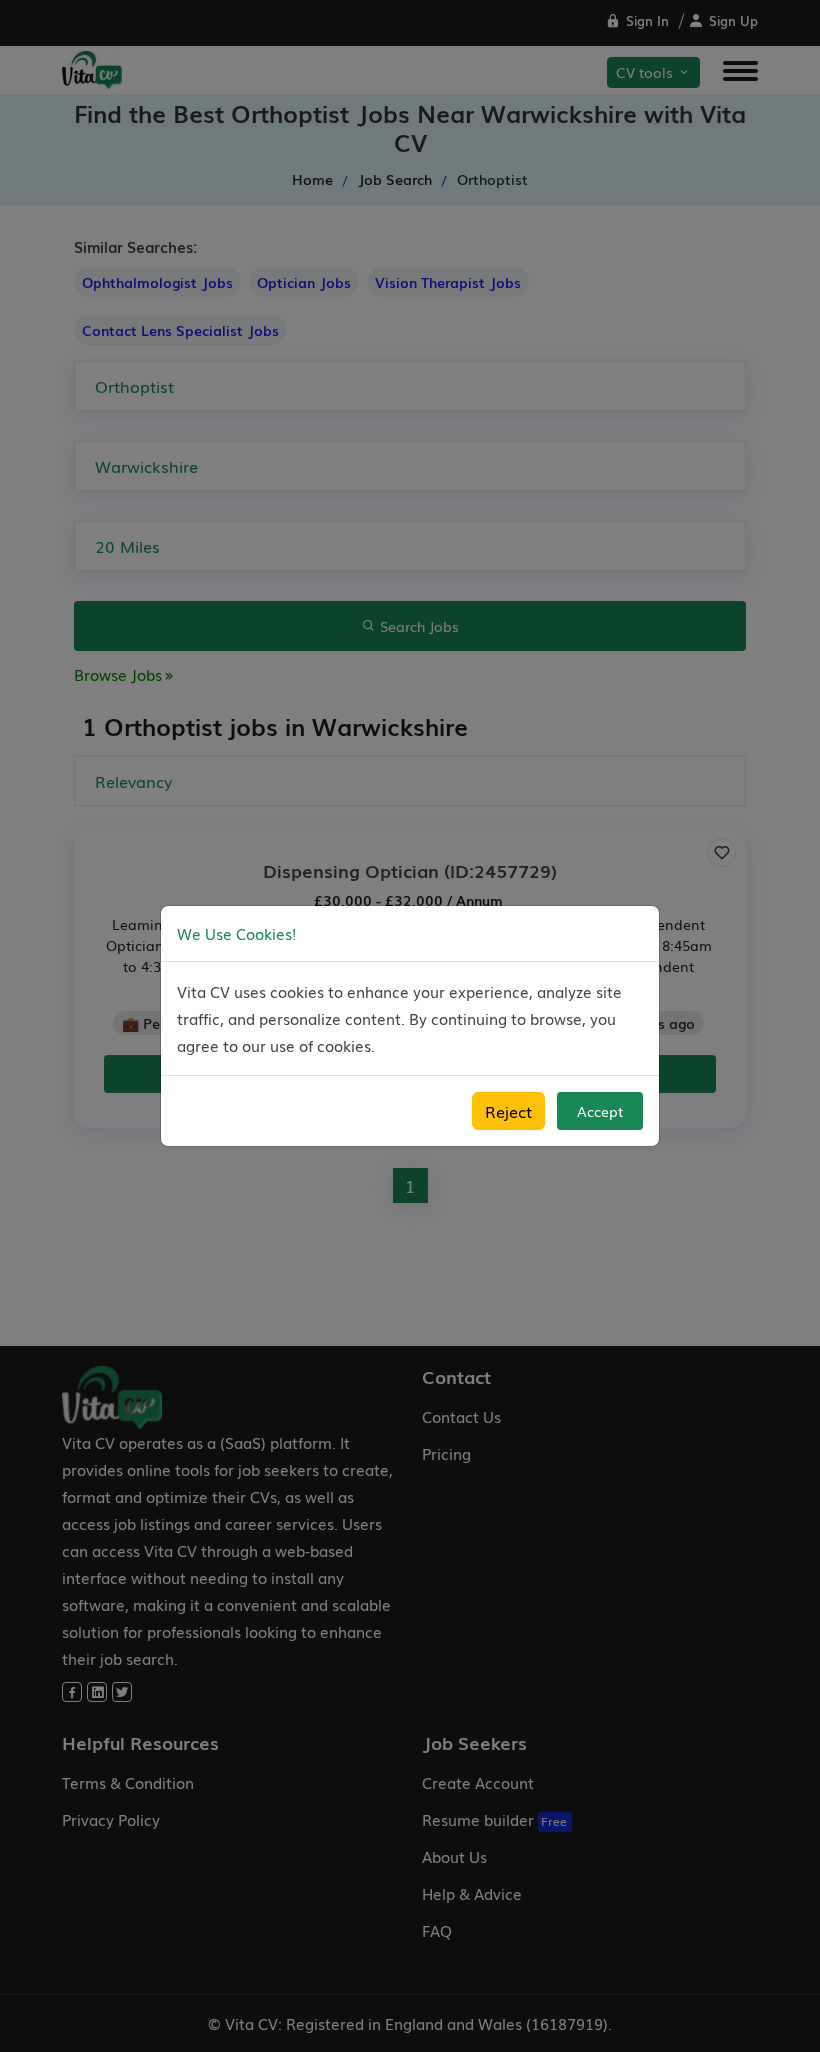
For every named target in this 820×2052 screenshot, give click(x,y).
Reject (508, 1111)
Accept (600, 1111)
